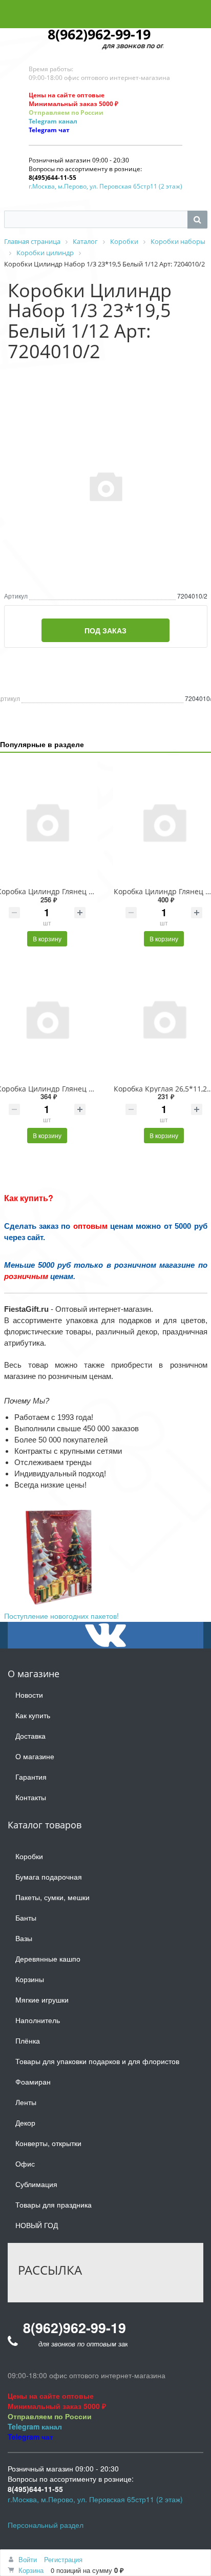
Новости (29, 1695)
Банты (26, 1918)
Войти (28, 2559)
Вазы (24, 1938)
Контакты (31, 1797)
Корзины (30, 1979)
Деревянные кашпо (48, 1959)
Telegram (43, 121)
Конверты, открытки (48, 2143)
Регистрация (63, 2559)
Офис (25, 2163)
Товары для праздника (54, 2204)
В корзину (47, 939)
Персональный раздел (46, 2525)
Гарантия (31, 1777)
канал (67, 121)
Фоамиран (33, 2082)
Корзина (31, 2570)
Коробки (29, 1856)
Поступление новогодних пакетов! (61, 1616)
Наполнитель (38, 2020)
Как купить (33, 1715)
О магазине (35, 1756)
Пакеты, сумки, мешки (52, 1897)
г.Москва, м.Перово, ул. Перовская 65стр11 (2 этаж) (105, 186)
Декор (25, 2122)
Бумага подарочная (49, 1877)
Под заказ (105, 630)
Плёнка (28, 2041)
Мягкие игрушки (42, 2000)
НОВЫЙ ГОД (37, 2225)
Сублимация (36, 2184)
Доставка (30, 1736)
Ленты (26, 2102)
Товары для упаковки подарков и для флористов (97, 2061)
